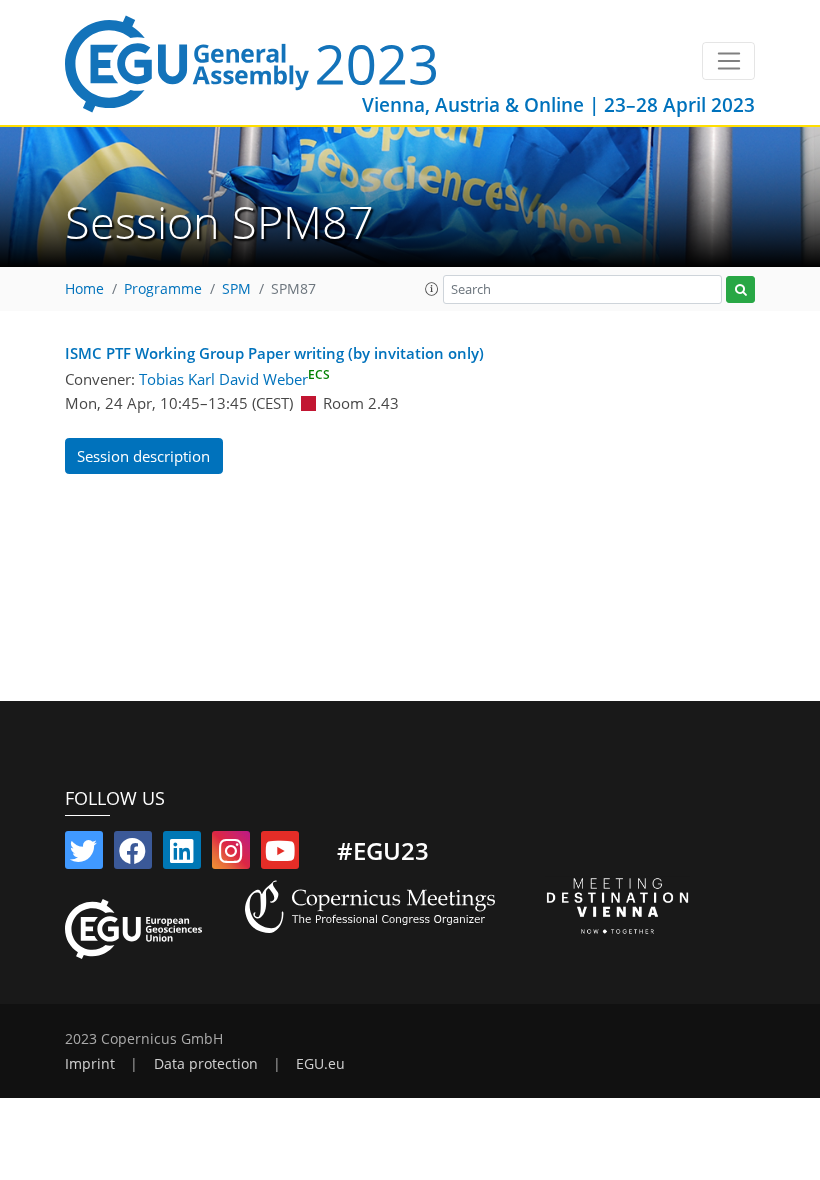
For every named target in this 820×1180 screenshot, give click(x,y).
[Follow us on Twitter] (84, 855)
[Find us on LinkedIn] (182, 855)
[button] (432, 289)
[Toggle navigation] (728, 61)
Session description (143, 456)
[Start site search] (740, 289)
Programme (163, 289)
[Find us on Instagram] (231, 855)
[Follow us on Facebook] (133, 855)
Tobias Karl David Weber (234, 379)
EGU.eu (320, 1064)
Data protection (206, 1064)
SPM (236, 289)
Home (84, 289)
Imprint (90, 1064)
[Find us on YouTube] (280, 855)
